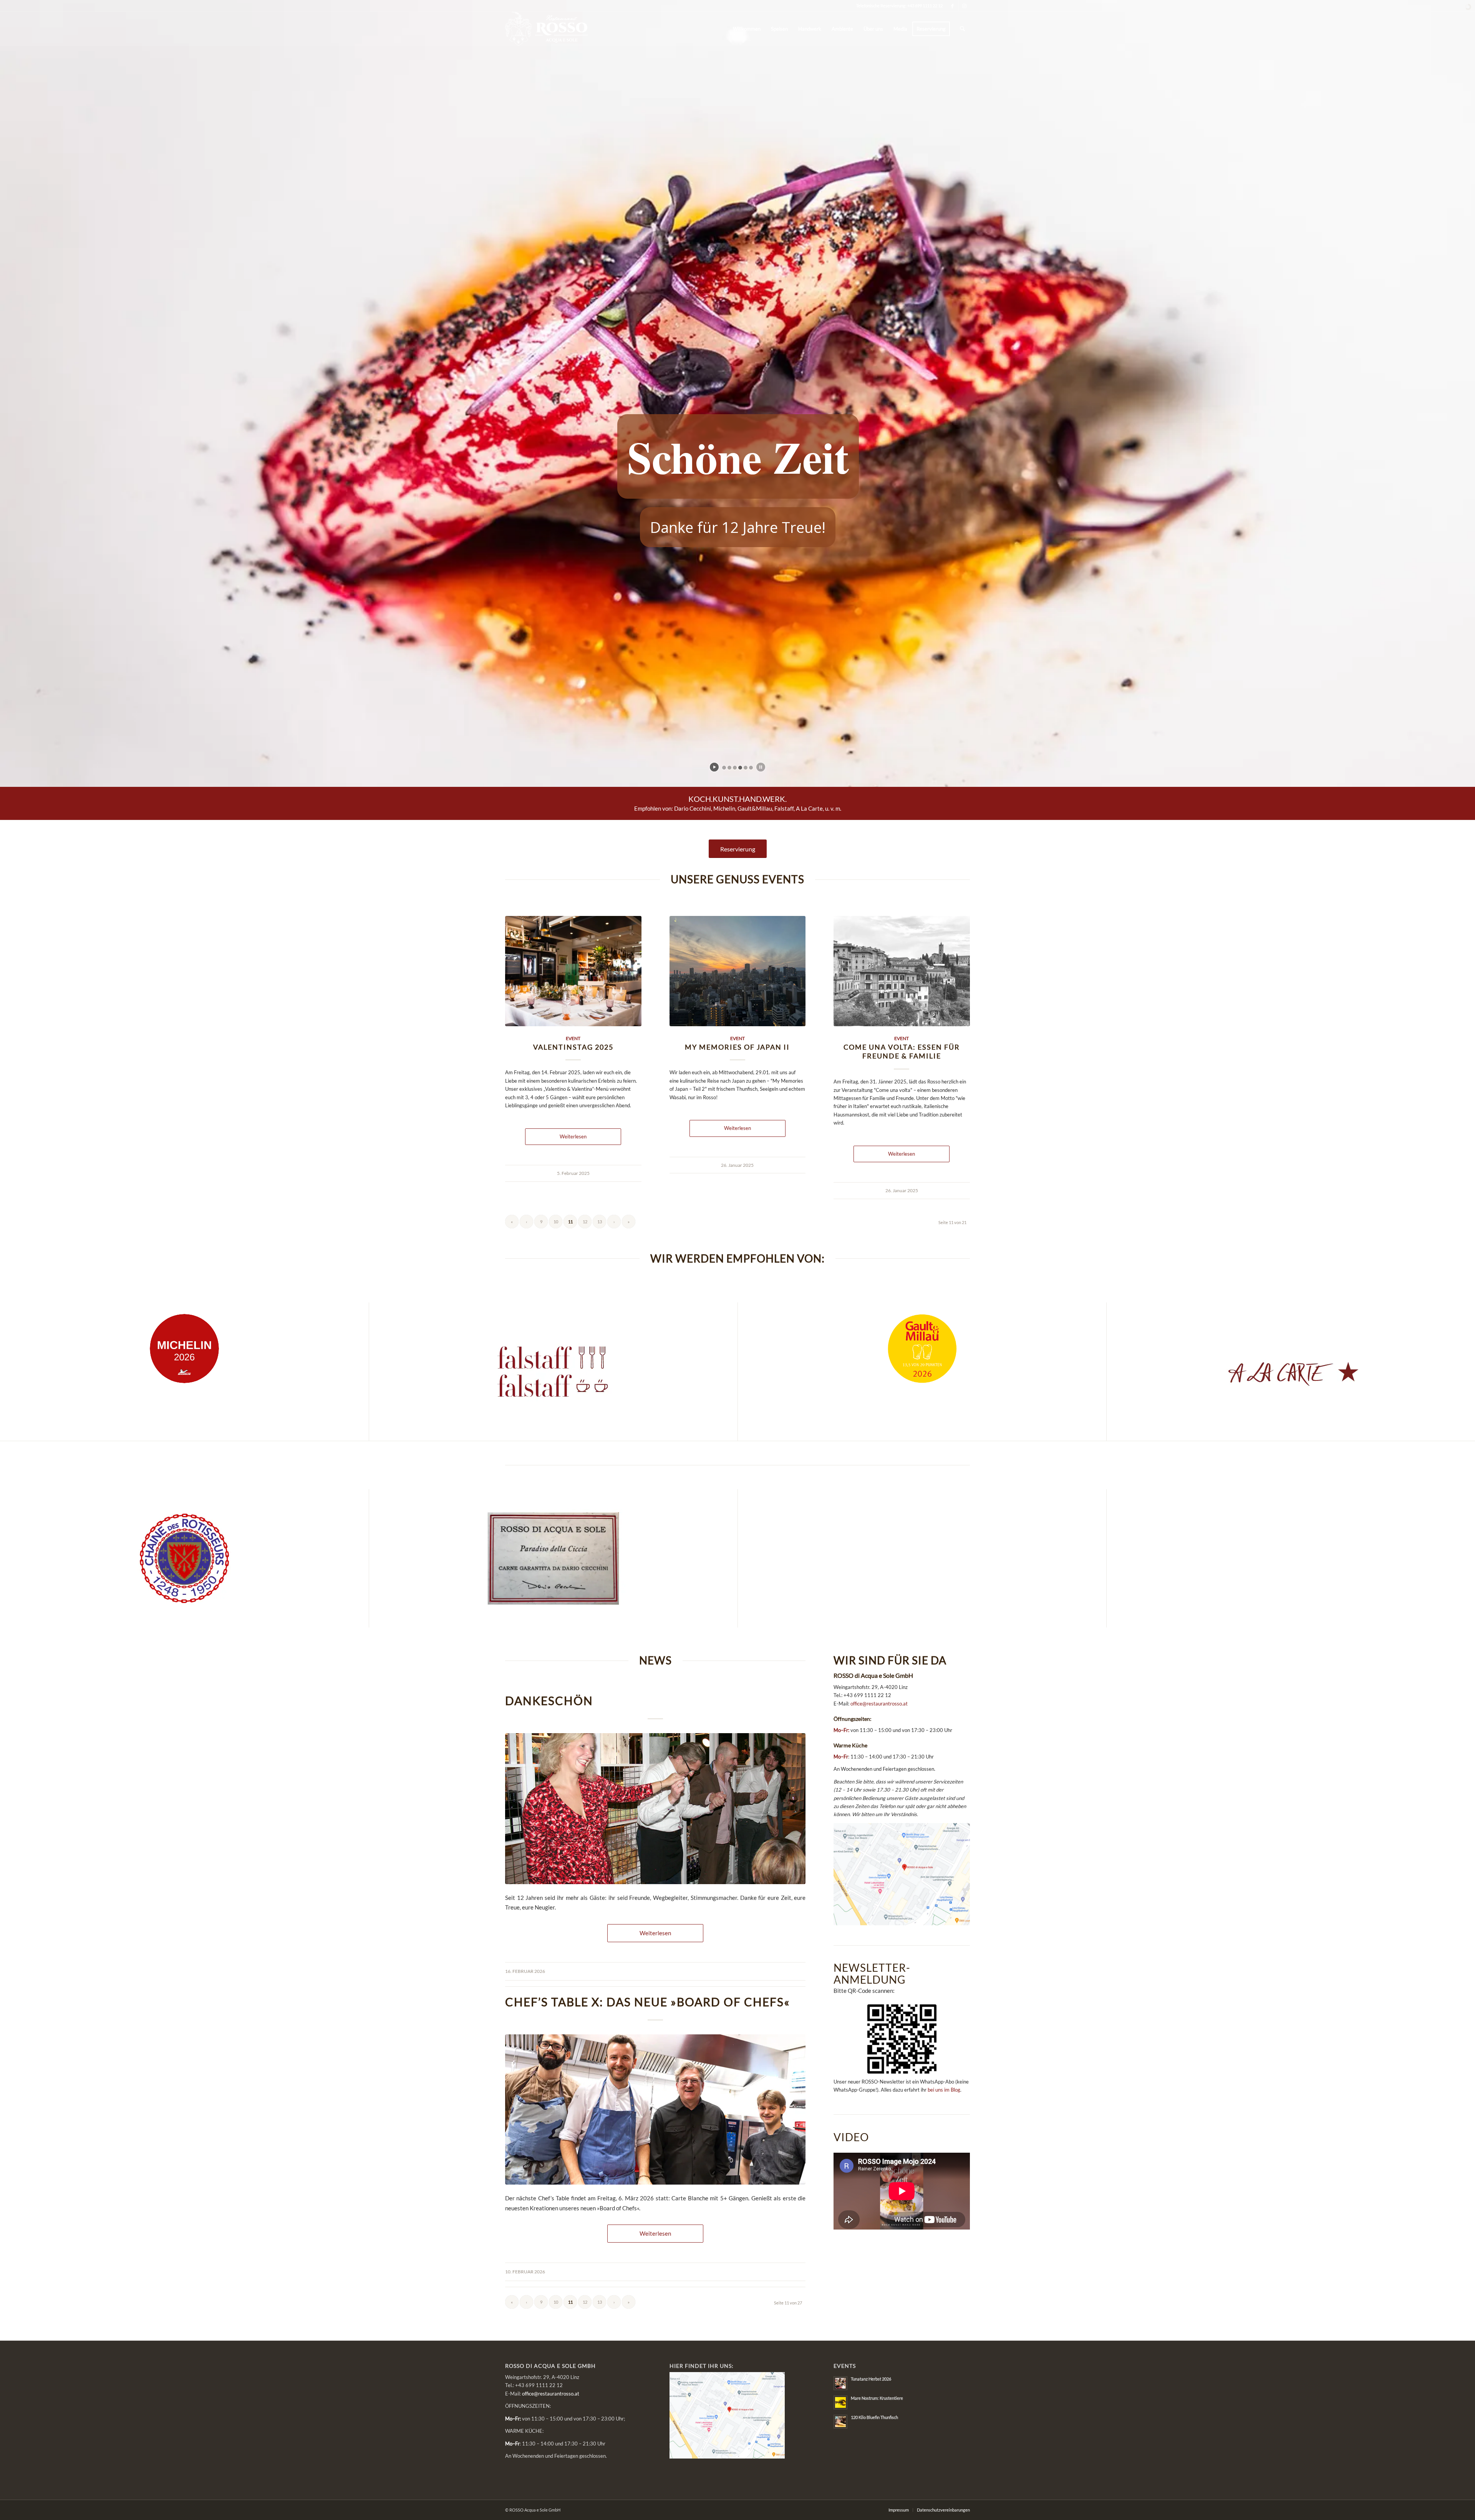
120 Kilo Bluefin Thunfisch (874, 2417)
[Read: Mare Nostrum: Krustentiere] (840, 2402)
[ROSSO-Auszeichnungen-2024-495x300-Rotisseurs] (185, 1558)
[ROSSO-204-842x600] (655, 1809)
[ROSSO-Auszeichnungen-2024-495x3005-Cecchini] (553, 1558)
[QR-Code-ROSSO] (902, 2039)
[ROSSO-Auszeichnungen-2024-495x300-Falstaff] (553, 1372)
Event (573, 1038)
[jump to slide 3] (735, 768)
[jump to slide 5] (746, 768)
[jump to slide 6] (751, 768)
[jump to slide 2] (729, 768)
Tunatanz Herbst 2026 (871, 2379)
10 (556, 1222)
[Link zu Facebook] (952, 6)
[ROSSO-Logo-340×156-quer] (547, 29)
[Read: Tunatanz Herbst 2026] (840, 2383)
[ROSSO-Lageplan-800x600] (902, 1874)
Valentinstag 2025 (573, 1047)
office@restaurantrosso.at (879, 1704)
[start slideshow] (714, 767)
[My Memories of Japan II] (738, 971)
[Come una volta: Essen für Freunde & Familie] (902, 971)
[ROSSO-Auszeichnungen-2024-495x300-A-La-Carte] (1291, 1372)
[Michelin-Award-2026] (184, 1349)
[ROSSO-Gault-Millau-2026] (922, 1349)
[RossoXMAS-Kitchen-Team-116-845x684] (655, 2110)
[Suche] (962, 29)
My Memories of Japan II (737, 1047)
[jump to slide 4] (740, 768)
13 (600, 1222)
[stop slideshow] (761, 767)
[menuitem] (747, 29)
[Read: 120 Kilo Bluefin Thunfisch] (840, 2422)
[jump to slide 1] (724, 768)
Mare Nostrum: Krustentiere (877, 2398)
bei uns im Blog (944, 2090)
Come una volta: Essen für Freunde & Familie (902, 1052)
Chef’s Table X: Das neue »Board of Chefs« (648, 2002)
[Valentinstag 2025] (573, 971)
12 (585, 1222)
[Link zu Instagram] (964, 6)
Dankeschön (549, 1700)
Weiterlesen (573, 1136)
